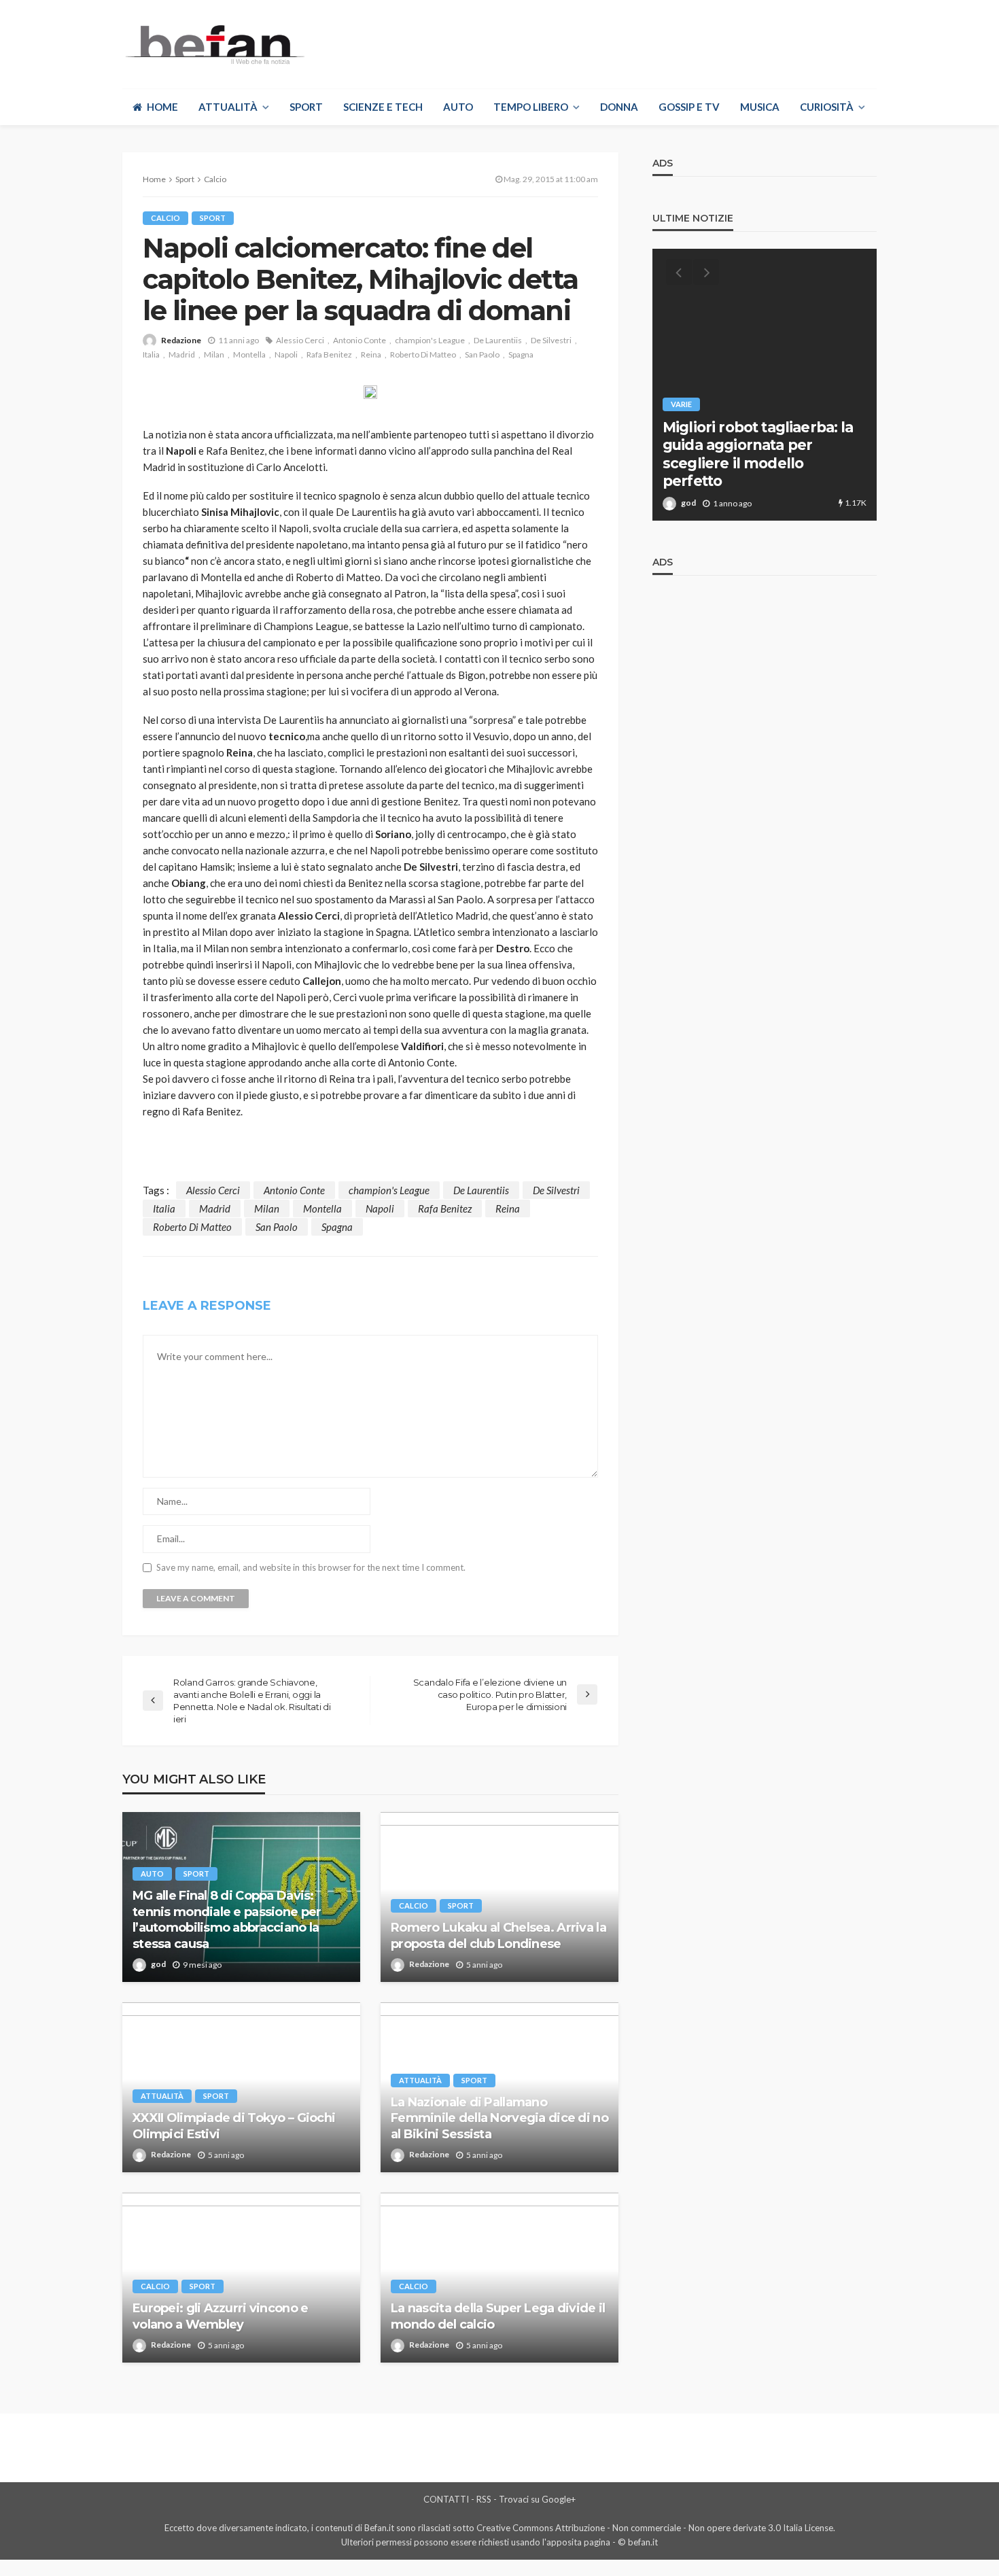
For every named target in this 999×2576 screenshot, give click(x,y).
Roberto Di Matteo (423, 354)
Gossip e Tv (689, 107)
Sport (306, 107)
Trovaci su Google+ (537, 2499)
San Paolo (482, 354)
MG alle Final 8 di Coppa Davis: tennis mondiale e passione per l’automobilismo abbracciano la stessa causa (227, 1919)
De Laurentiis (498, 340)
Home (162, 107)
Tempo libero (531, 107)
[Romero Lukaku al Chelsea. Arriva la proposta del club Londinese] (500, 1897)
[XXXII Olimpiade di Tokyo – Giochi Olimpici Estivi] (241, 2087)
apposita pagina (578, 2542)
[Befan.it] (214, 44)
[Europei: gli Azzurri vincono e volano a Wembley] (241, 2278)
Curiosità (827, 107)
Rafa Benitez (329, 354)
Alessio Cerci (300, 340)
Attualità (228, 107)
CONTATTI (446, 2499)
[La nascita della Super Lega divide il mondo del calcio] (500, 2278)
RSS (484, 2499)
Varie (681, 404)
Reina (371, 354)
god (158, 1964)
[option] (765, 385)
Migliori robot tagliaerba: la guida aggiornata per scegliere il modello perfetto (758, 454)
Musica (760, 107)
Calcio (165, 218)
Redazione (181, 340)
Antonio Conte (360, 340)
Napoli (286, 354)
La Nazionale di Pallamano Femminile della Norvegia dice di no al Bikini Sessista (500, 2118)
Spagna (521, 354)
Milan (214, 354)
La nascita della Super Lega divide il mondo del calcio (498, 2316)
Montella (249, 354)
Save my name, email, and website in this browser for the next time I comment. (311, 1568)
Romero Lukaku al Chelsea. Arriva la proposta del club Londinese (498, 1935)
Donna (619, 107)
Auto (458, 107)
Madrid (182, 354)
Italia (151, 354)
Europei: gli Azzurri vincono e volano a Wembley (220, 2316)
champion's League (430, 340)
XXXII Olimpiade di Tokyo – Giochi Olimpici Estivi (234, 2126)
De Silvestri (551, 340)
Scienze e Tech (383, 107)
